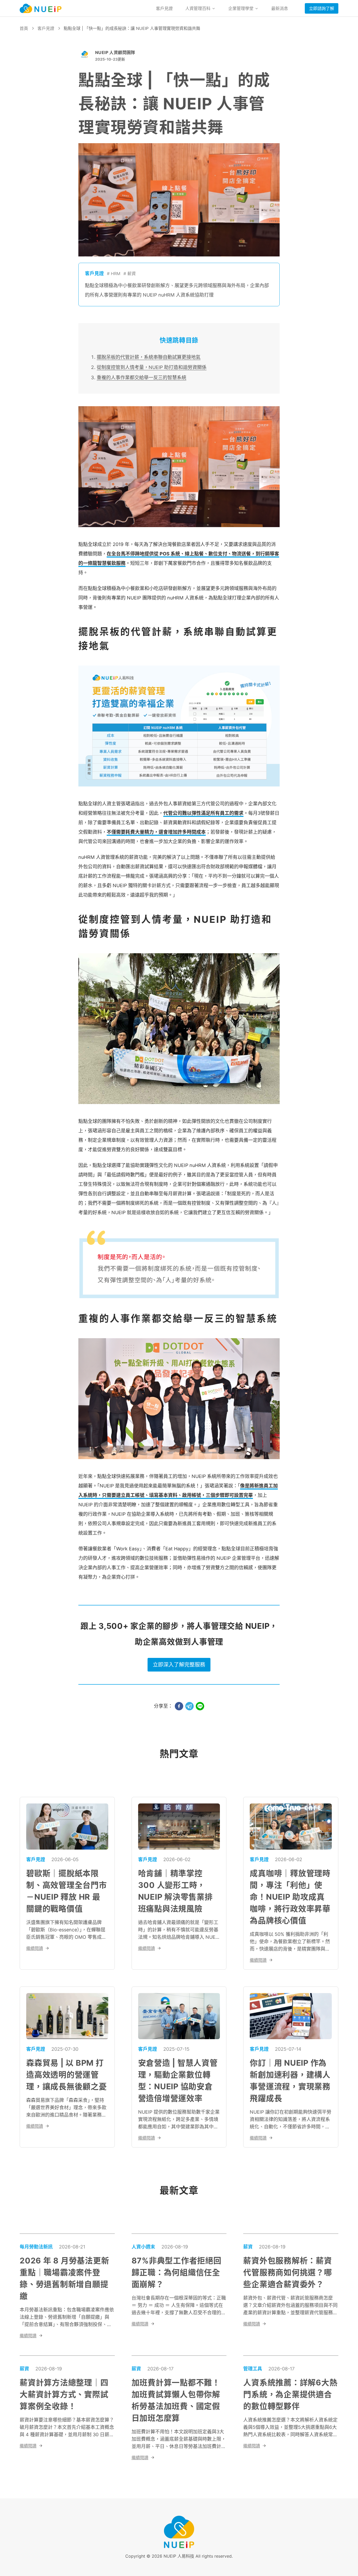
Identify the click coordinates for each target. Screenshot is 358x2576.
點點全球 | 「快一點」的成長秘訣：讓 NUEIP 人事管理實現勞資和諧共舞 (132, 28)
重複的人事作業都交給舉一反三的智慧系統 (142, 377)
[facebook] (179, 1706)
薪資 (248, 2247)
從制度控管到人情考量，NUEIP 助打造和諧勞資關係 (152, 367)
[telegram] (189, 1706)
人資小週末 (143, 2247)
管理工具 (253, 2369)
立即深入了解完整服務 (179, 1665)
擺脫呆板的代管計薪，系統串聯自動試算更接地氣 (149, 357)
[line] (200, 1706)
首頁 (24, 28)
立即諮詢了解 (322, 8)
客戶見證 (164, 8)
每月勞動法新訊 (36, 2247)
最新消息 (280, 8)
